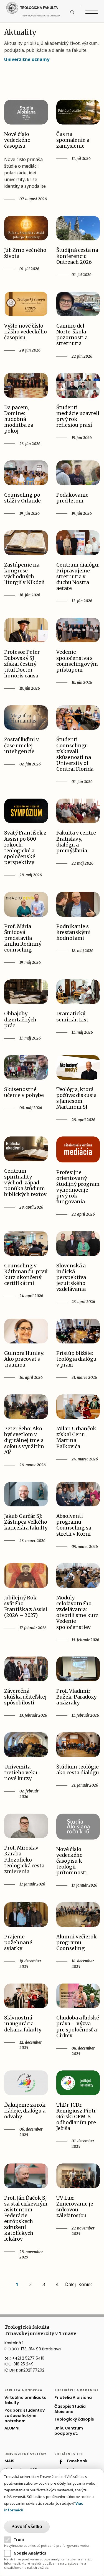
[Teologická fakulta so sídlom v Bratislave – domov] (37, 8)
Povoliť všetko (27, 2527)
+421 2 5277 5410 (28, 2358)
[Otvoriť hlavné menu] (92, 12)
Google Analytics (30, 2553)
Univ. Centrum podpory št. (69, 2431)
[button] (75, 12)
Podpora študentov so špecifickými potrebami (25, 2416)
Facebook (77, 2461)
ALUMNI (12, 2428)
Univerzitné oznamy (27, 59)
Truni (19, 2540)
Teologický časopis (74, 2419)
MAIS (9, 2461)
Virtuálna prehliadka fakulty (26, 2400)
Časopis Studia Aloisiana (70, 2409)
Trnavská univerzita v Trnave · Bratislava (44, 18)
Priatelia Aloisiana (73, 2398)
